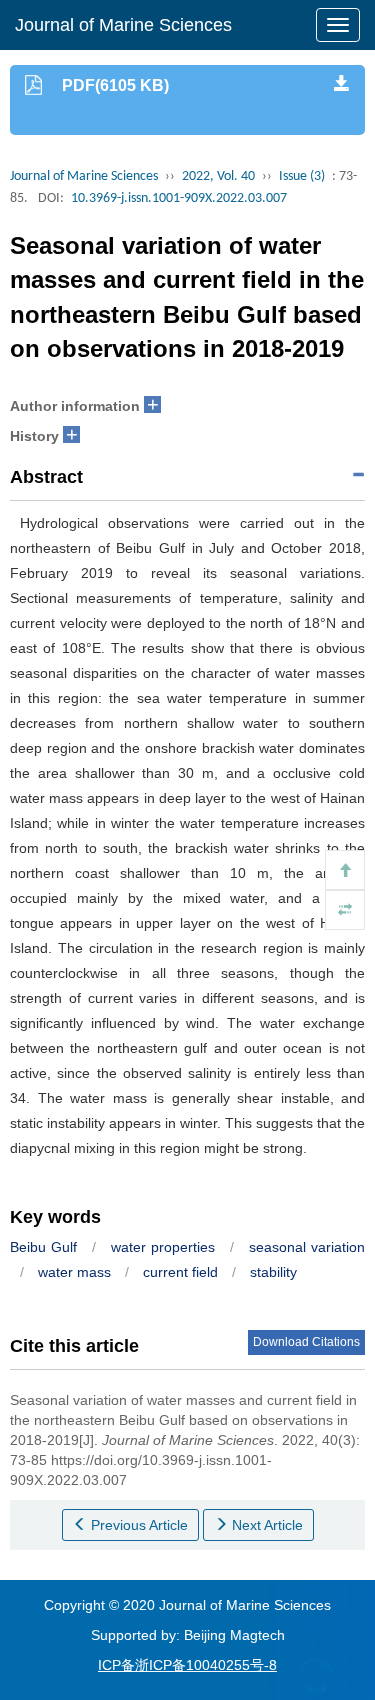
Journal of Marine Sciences (123, 25)
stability (273, 1272)
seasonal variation (307, 1247)
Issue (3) (302, 176)
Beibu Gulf (43, 1247)
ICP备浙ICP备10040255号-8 (187, 1665)
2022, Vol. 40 (218, 176)
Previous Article (137, 1525)
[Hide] (345, 910)
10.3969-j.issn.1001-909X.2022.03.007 (179, 198)
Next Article (265, 1525)
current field (180, 1272)
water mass (74, 1272)
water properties (163, 1247)
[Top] (345, 870)
